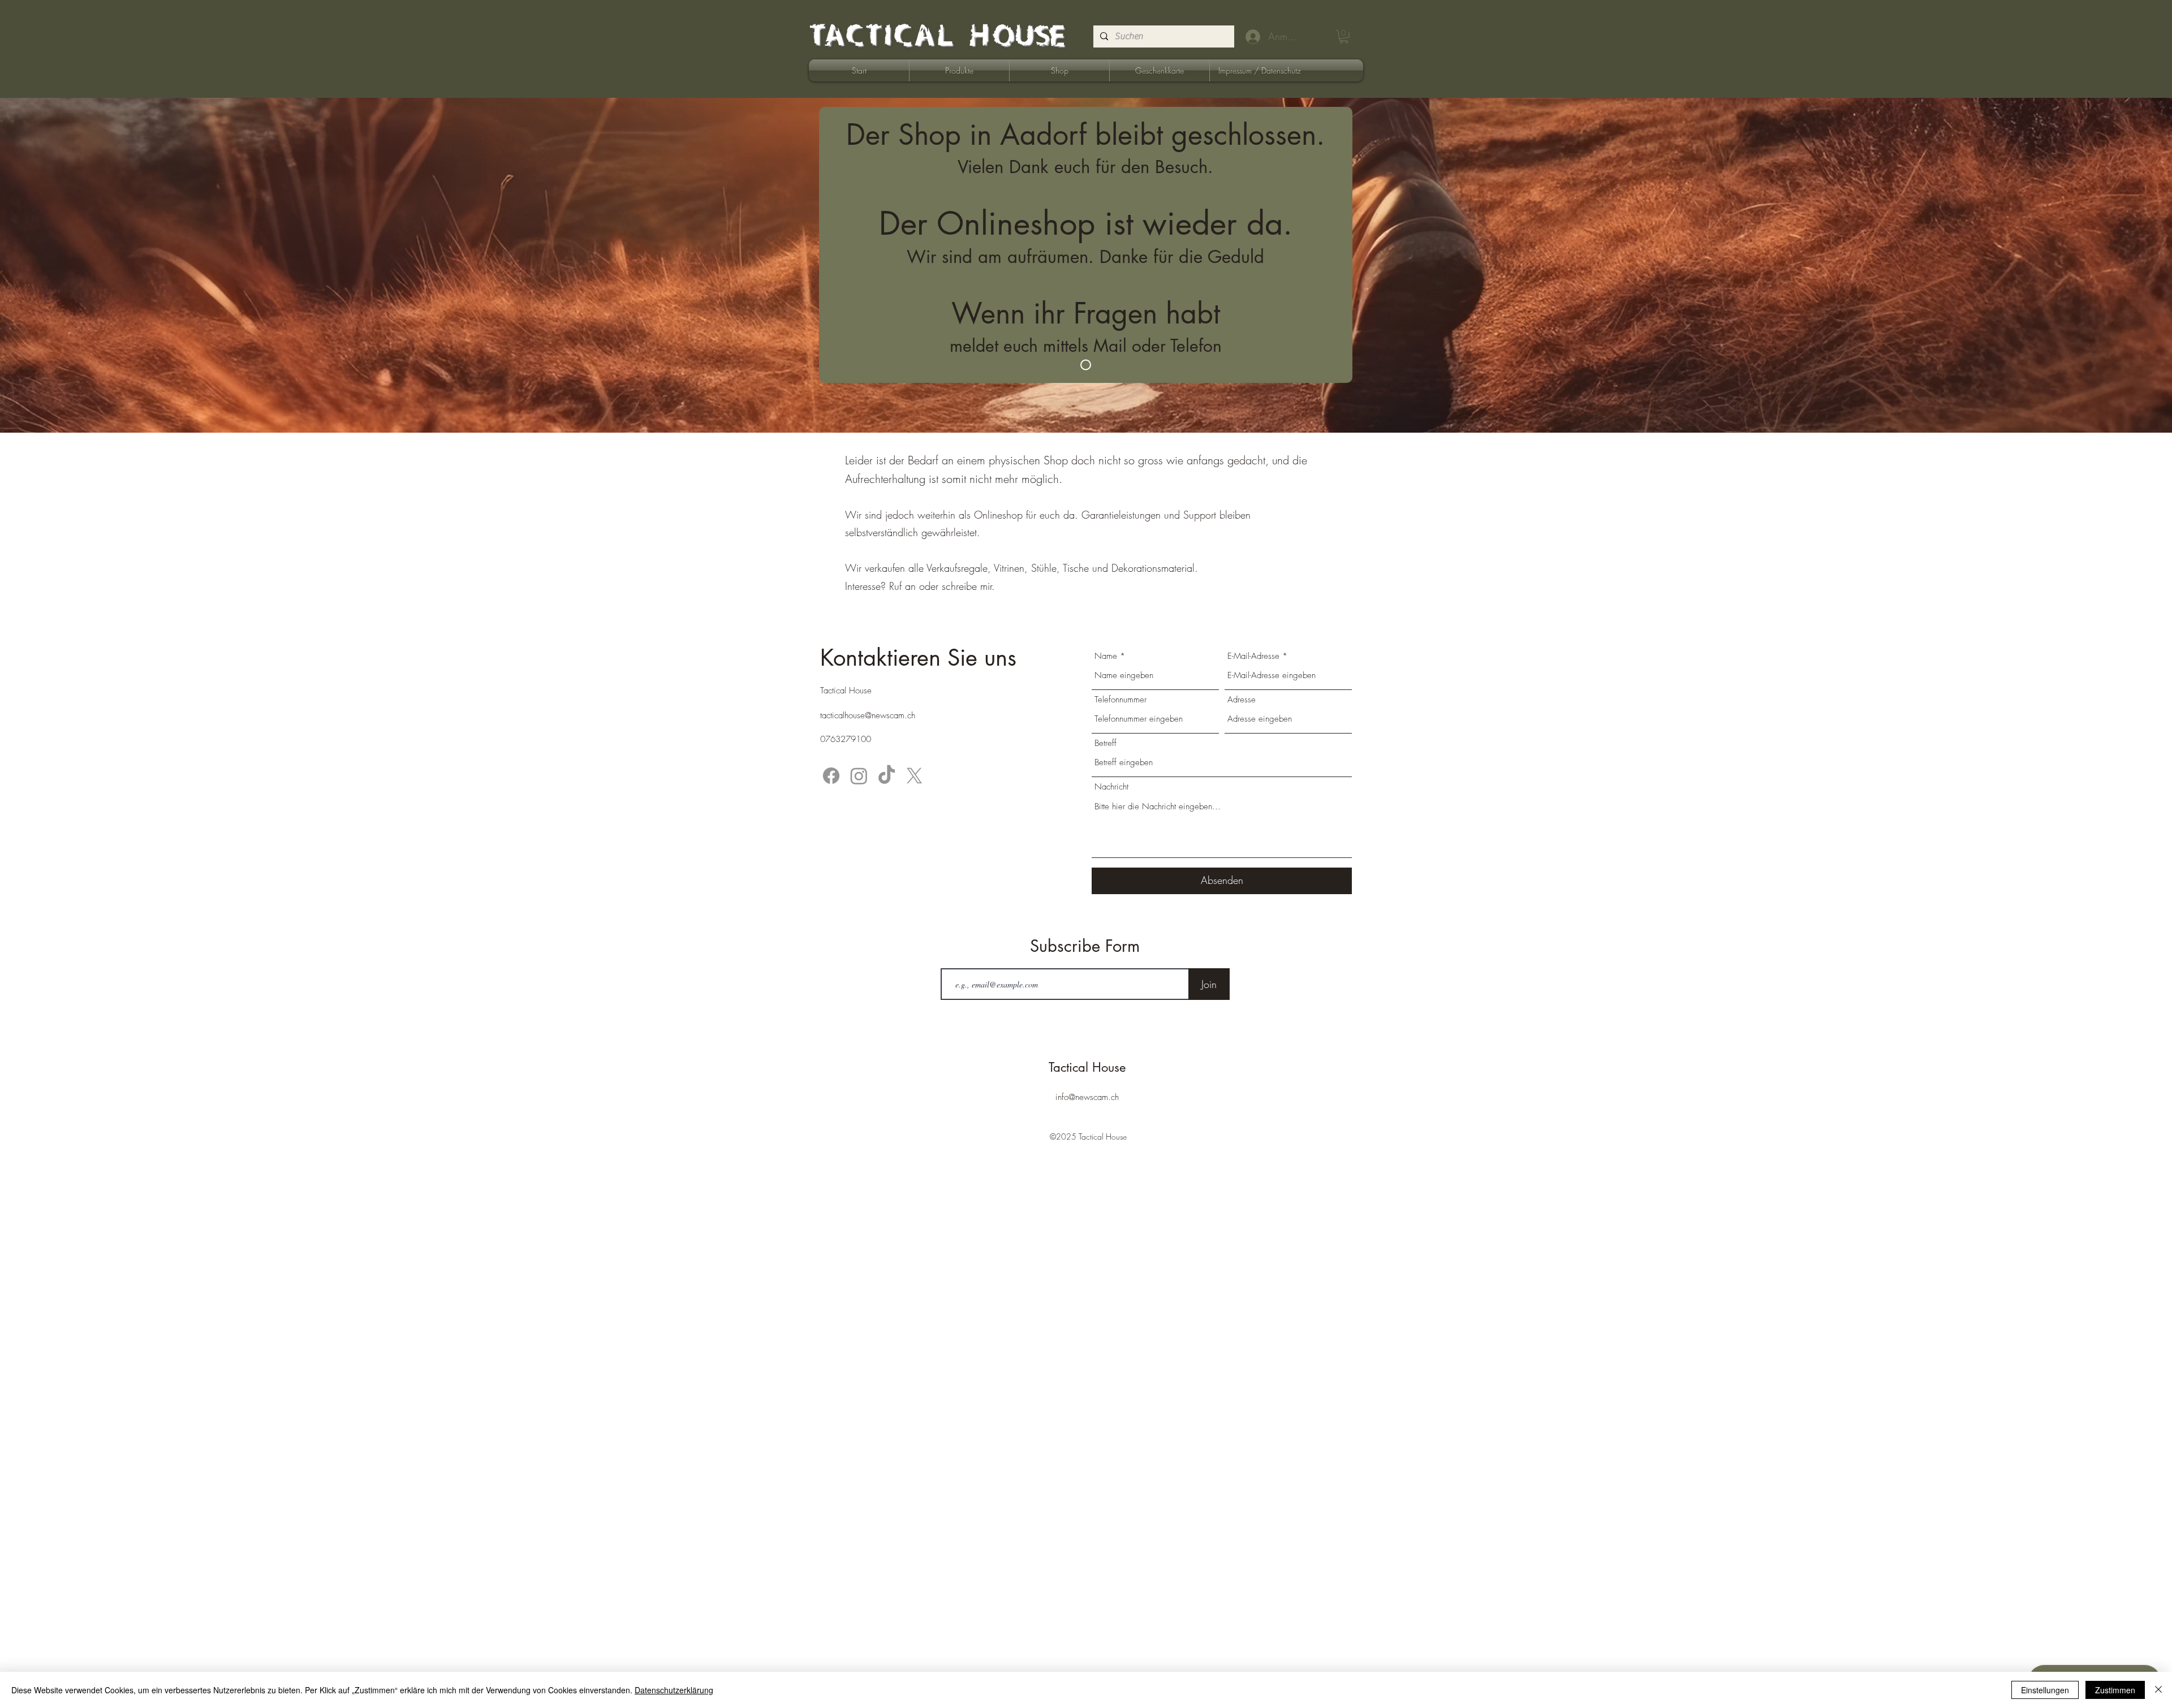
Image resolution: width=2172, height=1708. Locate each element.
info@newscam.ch (1087, 1097)
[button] (1344, 37)
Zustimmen (2115, 1690)
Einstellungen (2045, 1690)
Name (1106, 656)
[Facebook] (831, 776)
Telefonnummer (1121, 700)
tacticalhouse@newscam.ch (868, 715)
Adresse (1242, 700)
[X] (914, 776)
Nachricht (1111, 787)
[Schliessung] (1086, 365)
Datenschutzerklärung (674, 1690)
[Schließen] (2158, 1690)
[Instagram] (859, 776)
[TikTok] (887, 776)
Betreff (1106, 743)
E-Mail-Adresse (1253, 656)
